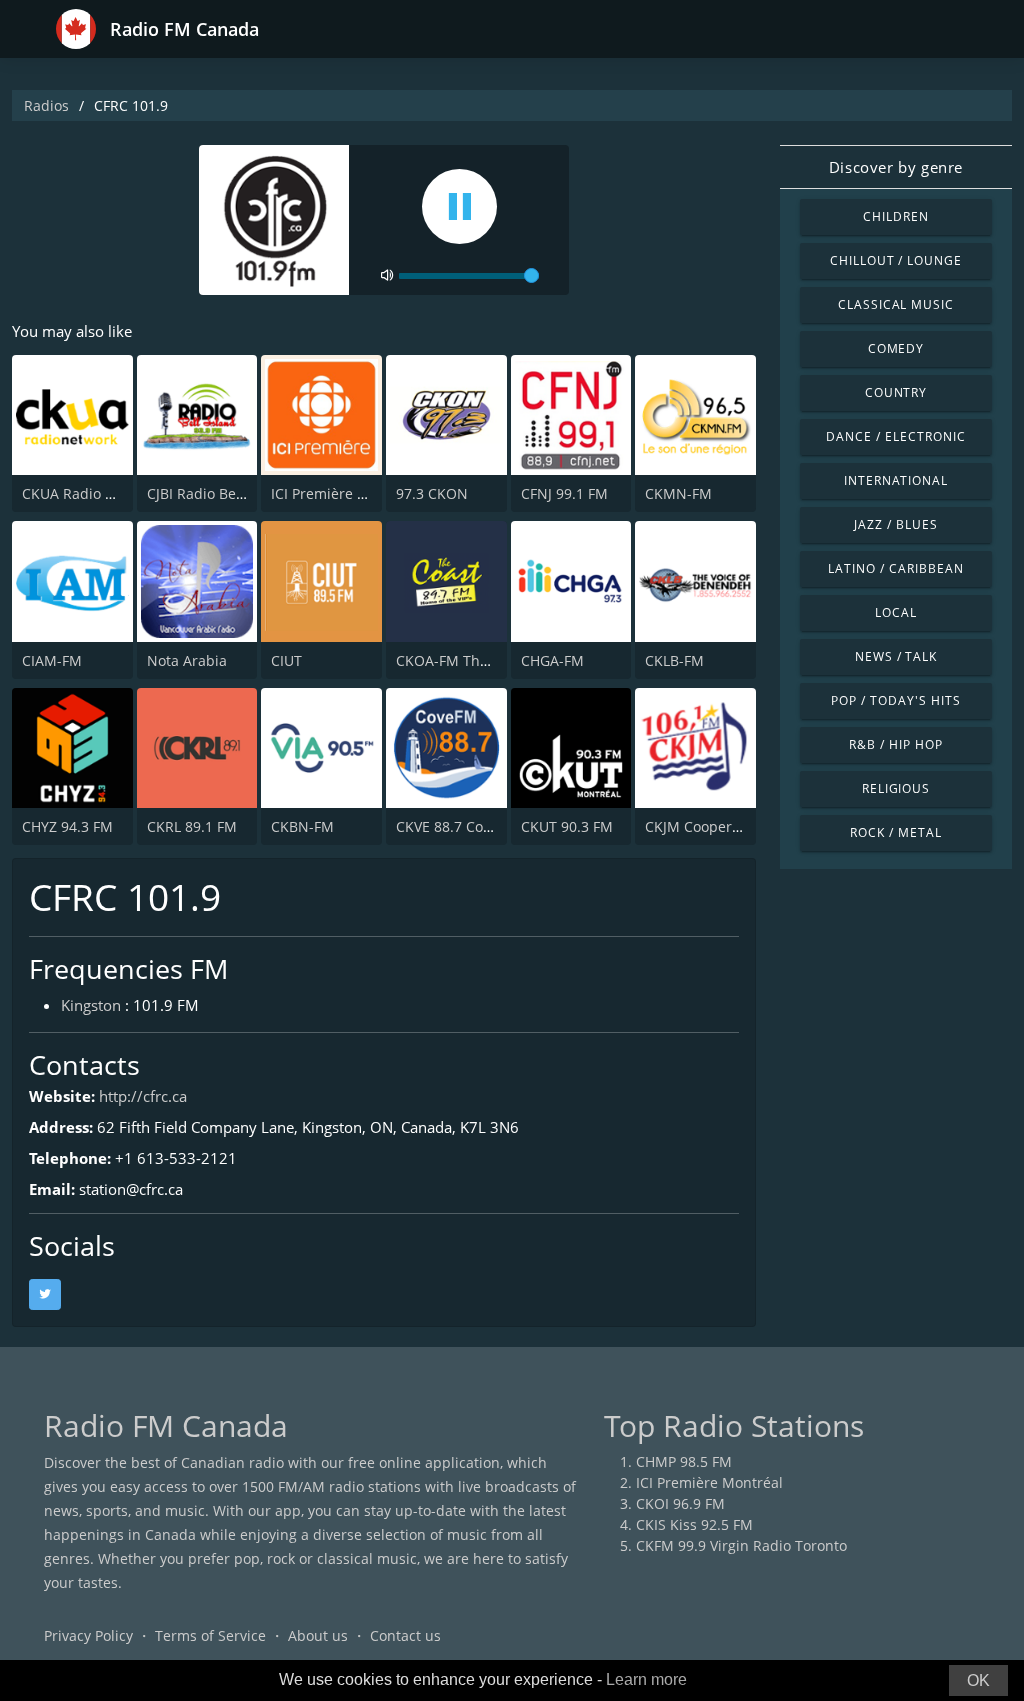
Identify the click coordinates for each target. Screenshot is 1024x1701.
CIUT (286, 660)
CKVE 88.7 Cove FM (459, 826)
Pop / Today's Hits (895, 700)
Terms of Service (210, 1635)
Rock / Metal (896, 832)
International (896, 480)
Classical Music (896, 304)
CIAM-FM (52, 660)
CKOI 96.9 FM (680, 1503)
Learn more (646, 1679)
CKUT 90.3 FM (567, 826)
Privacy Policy (88, 1635)
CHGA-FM (552, 660)
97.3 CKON (432, 493)
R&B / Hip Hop (895, 744)
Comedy (896, 348)
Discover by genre (896, 167)
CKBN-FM (302, 826)
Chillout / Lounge (896, 260)
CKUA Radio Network (91, 493)
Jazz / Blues (896, 524)
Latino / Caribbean (895, 568)
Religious (896, 788)
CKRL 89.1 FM (192, 826)
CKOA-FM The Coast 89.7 (478, 660)
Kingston (91, 1005)
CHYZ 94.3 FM (67, 826)
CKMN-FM (678, 493)
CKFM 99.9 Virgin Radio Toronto (741, 1545)
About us (318, 1635)
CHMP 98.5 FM (684, 1461)
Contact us (405, 1635)
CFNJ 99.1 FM (564, 493)
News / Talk (896, 656)
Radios (46, 105)
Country (896, 392)
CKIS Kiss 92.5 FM (694, 1524)
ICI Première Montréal (709, 1482)
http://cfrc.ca (143, 1096)
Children (896, 216)
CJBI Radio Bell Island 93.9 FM (246, 493)
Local (896, 612)
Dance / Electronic (895, 436)
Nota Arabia (187, 660)
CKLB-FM (674, 660)
